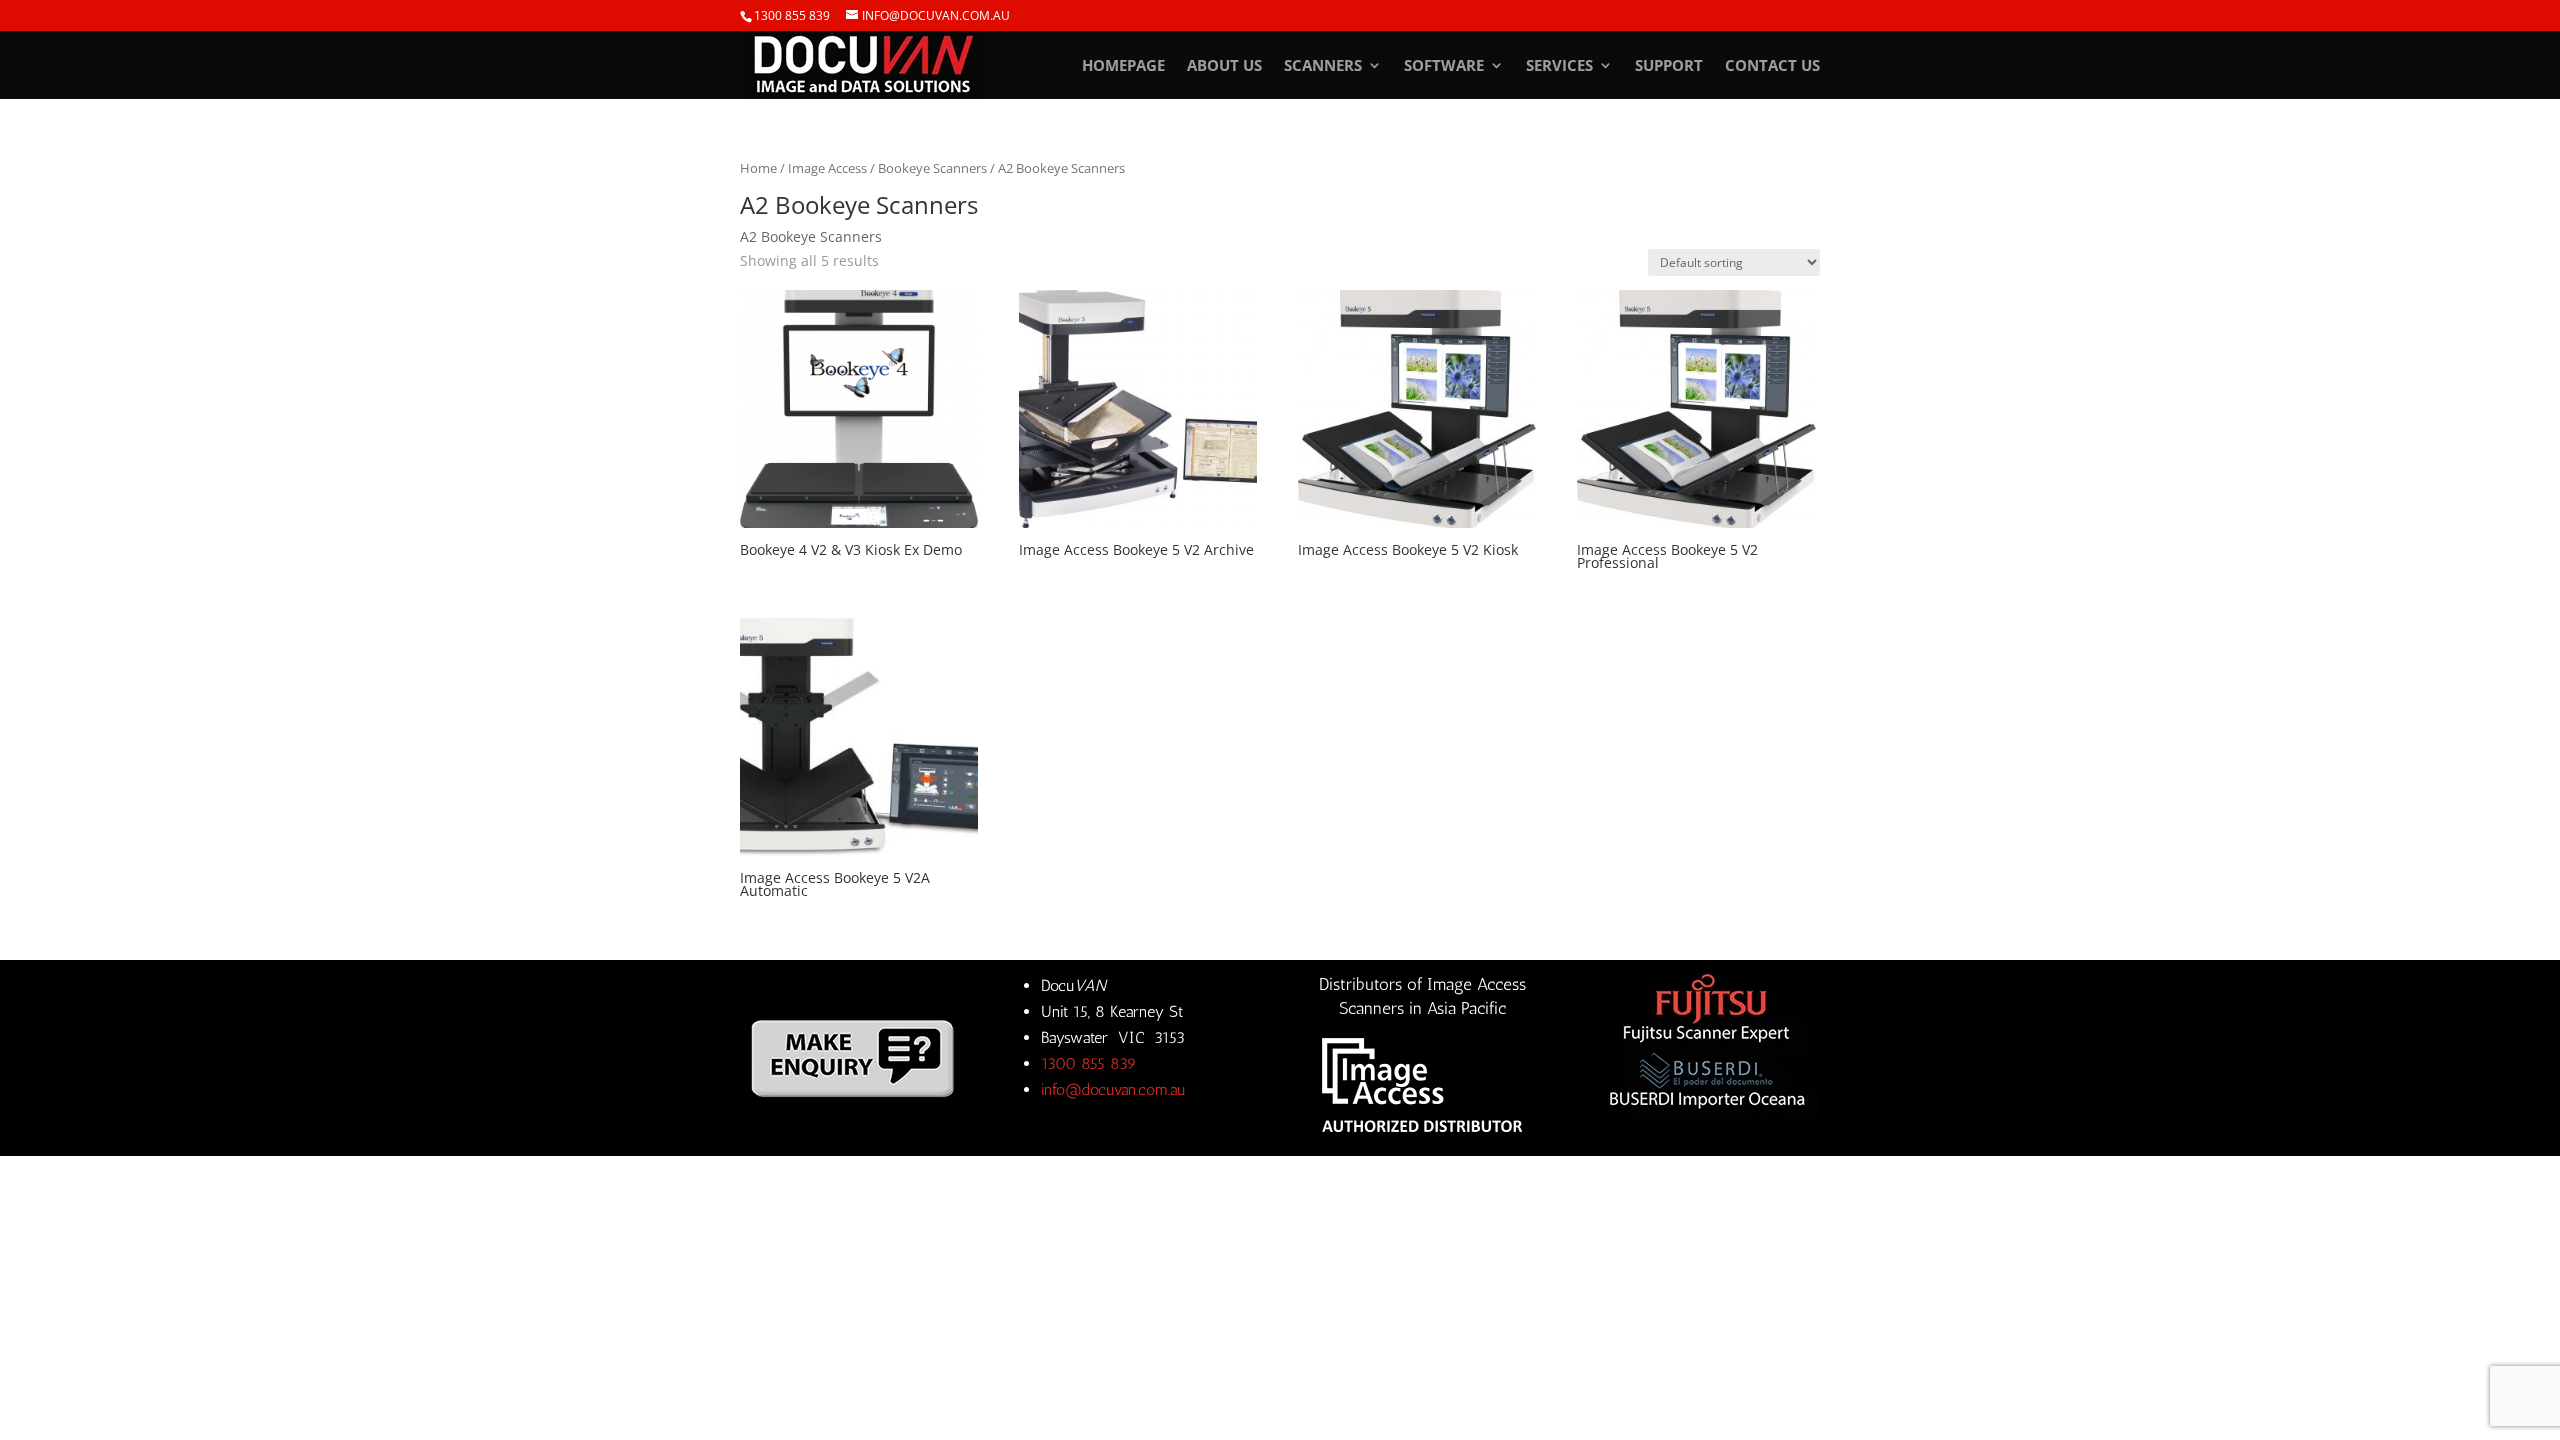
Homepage (1123, 66)
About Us (1224, 66)
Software (1444, 66)
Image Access (827, 168)
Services (1559, 66)
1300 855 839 (792, 15)
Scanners (1323, 66)
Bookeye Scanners (932, 168)
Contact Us (1772, 66)
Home (758, 168)
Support (1669, 66)
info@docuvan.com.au (1113, 1089)
